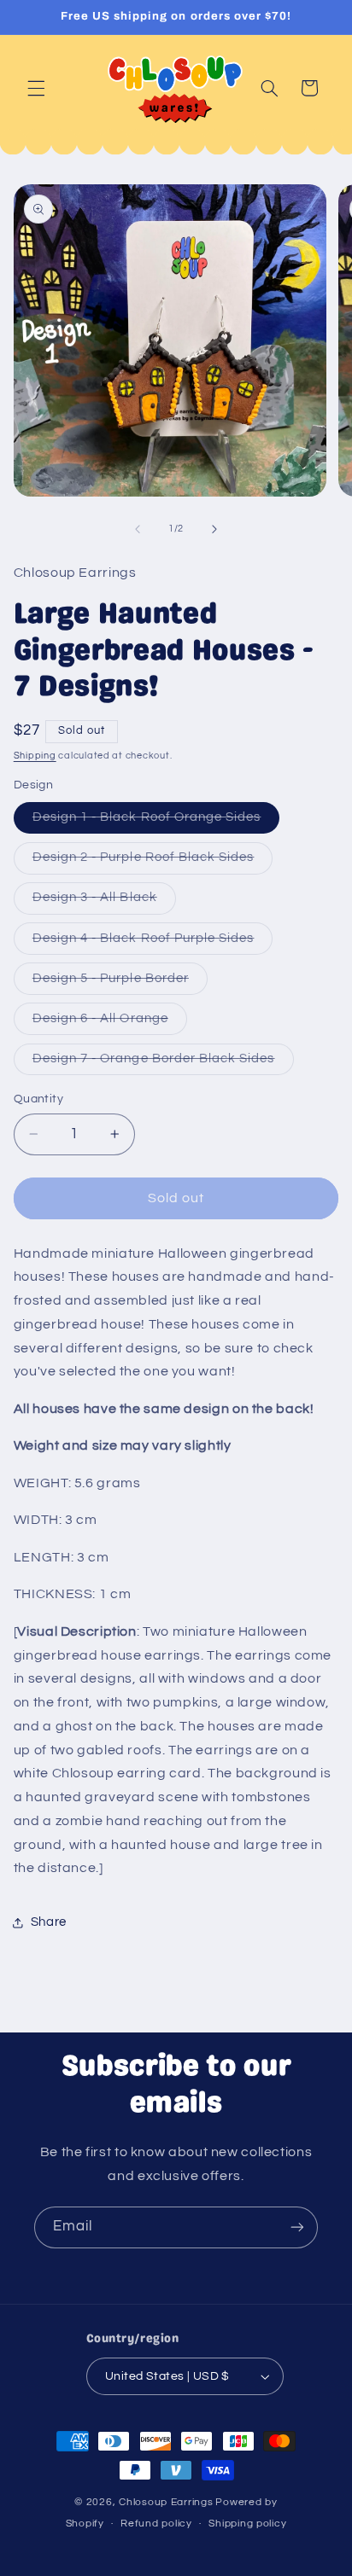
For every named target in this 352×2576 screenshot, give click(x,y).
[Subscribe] (297, 2227)
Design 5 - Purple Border (120, 983)
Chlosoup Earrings (166, 2502)
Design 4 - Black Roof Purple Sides (153, 943)
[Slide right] (214, 529)
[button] (36, 88)
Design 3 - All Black (104, 902)
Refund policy (156, 2524)
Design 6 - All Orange (110, 1023)
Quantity (38, 1099)
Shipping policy (247, 2524)
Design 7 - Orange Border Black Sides (163, 1063)
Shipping (35, 756)
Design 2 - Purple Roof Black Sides (153, 862)
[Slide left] (138, 529)
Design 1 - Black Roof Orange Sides (156, 822)
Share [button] (49, 1922)
